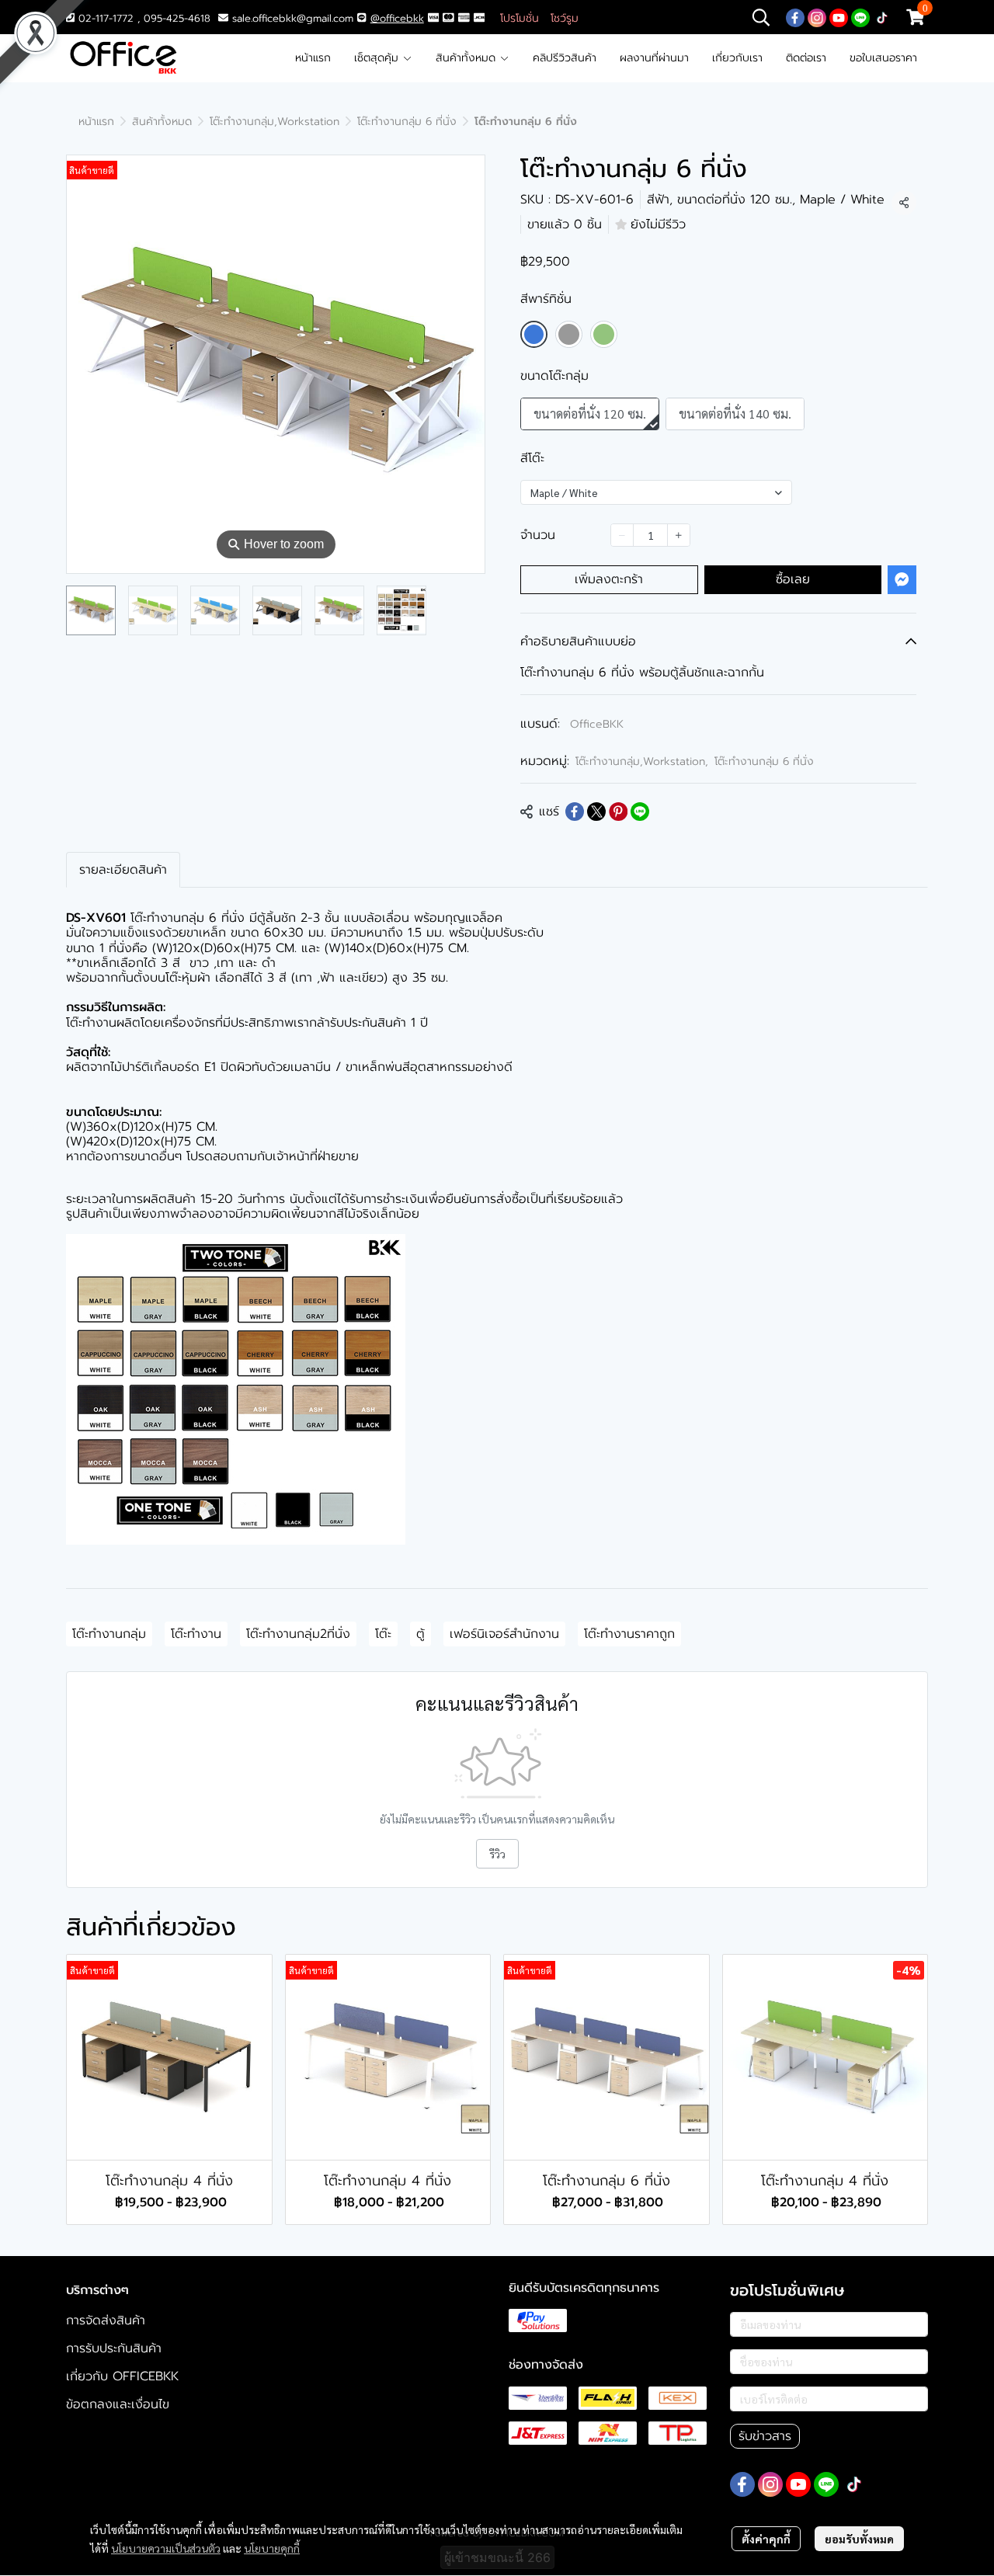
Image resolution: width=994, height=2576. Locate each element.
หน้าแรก (313, 58)
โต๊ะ (383, 1634)
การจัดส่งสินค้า (106, 2320)
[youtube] (839, 17)
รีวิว (497, 1854)
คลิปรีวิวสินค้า (565, 58)
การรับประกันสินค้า (114, 2348)
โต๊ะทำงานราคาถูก (629, 1634)
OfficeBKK (597, 724)
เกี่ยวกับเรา (737, 58)
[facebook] (795, 17)
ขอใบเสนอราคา (883, 58)
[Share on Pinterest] (618, 812)
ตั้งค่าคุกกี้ (766, 2539)
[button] (761, 17)
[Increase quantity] (679, 535)
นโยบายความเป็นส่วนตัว (166, 2548)
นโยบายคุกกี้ (272, 2548)
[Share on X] (596, 812)
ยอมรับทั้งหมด (859, 2539)
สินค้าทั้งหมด (467, 58)
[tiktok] (882, 17)
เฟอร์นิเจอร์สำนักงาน (504, 1634)
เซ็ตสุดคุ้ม (378, 58)
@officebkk (397, 18)
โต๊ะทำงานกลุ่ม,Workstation (275, 122)
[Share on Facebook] (575, 812)
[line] (860, 17)
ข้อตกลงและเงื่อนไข (118, 2404)
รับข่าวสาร (765, 2436)
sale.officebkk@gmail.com (293, 18)
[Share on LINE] (640, 812)
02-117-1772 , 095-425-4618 (142, 18)
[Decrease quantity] (622, 535)
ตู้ (421, 1634)
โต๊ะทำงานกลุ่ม (109, 1634)
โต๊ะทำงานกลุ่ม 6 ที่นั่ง (407, 122)
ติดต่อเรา (806, 58)
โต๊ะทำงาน (196, 1634)
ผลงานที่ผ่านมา (654, 58)
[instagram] (817, 17)
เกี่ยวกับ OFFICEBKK (122, 2376)
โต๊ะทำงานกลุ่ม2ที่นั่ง (298, 1634)
